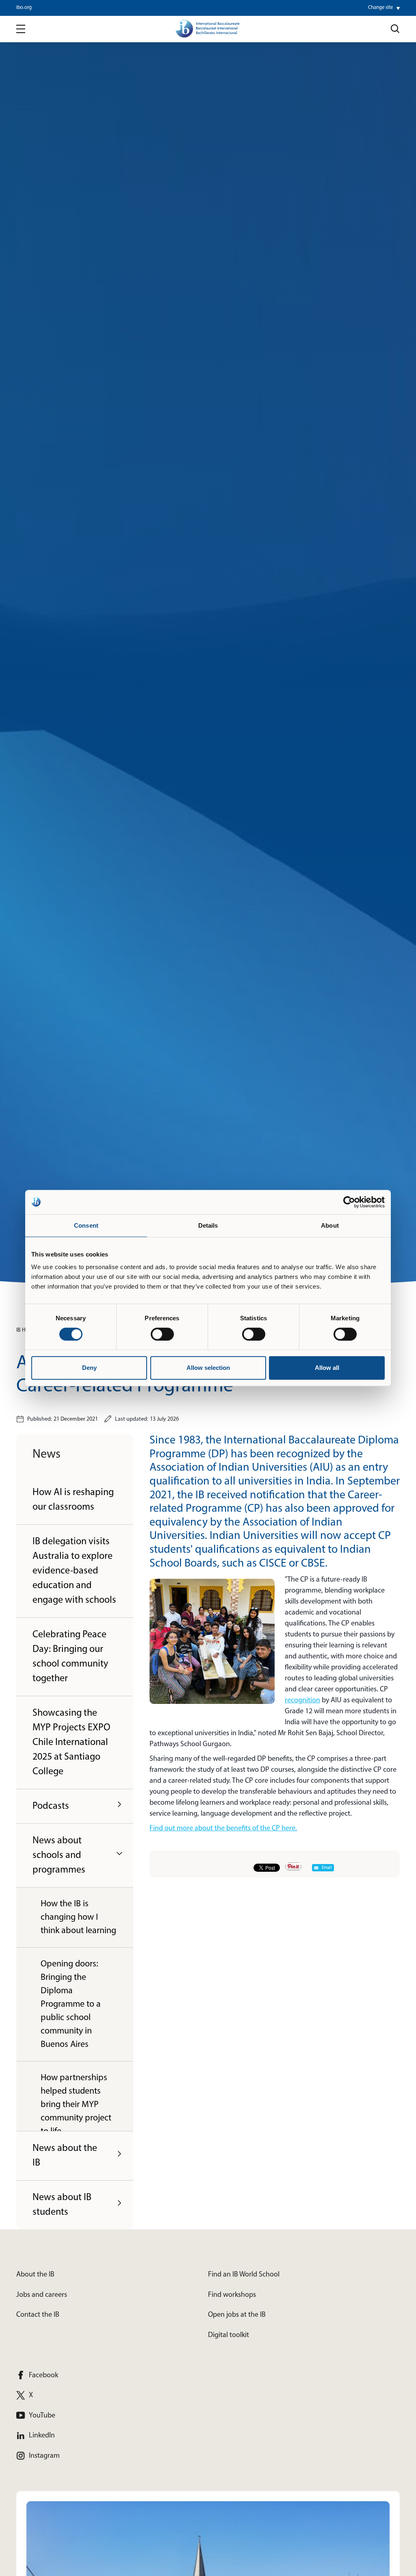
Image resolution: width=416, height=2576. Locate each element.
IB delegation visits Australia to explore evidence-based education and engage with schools (74, 1571)
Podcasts (51, 1806)
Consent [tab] (86, 1225)
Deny (89, 1368)
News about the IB (65, 2156)
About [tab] (330, 1225)
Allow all (327, 1368)
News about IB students (62, 2205)
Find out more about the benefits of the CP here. (223, 1829)
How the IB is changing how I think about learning (78, 1917)
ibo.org (24, 8)
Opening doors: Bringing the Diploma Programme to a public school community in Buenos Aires (71, 2004)
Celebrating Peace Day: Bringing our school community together (70, 1657)
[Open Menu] (21, 29)
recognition (302, 1701)
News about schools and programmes (59, 1856)
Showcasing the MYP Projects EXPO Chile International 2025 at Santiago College (71, 1743)
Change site (380, 8)
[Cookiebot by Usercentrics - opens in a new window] (349, 1202)
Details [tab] (208, 1225)
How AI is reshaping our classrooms (73, 1500)
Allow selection (208, 1368)
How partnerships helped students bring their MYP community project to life (76, 2105)
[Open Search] (395, 29)
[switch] (162, 1334)
